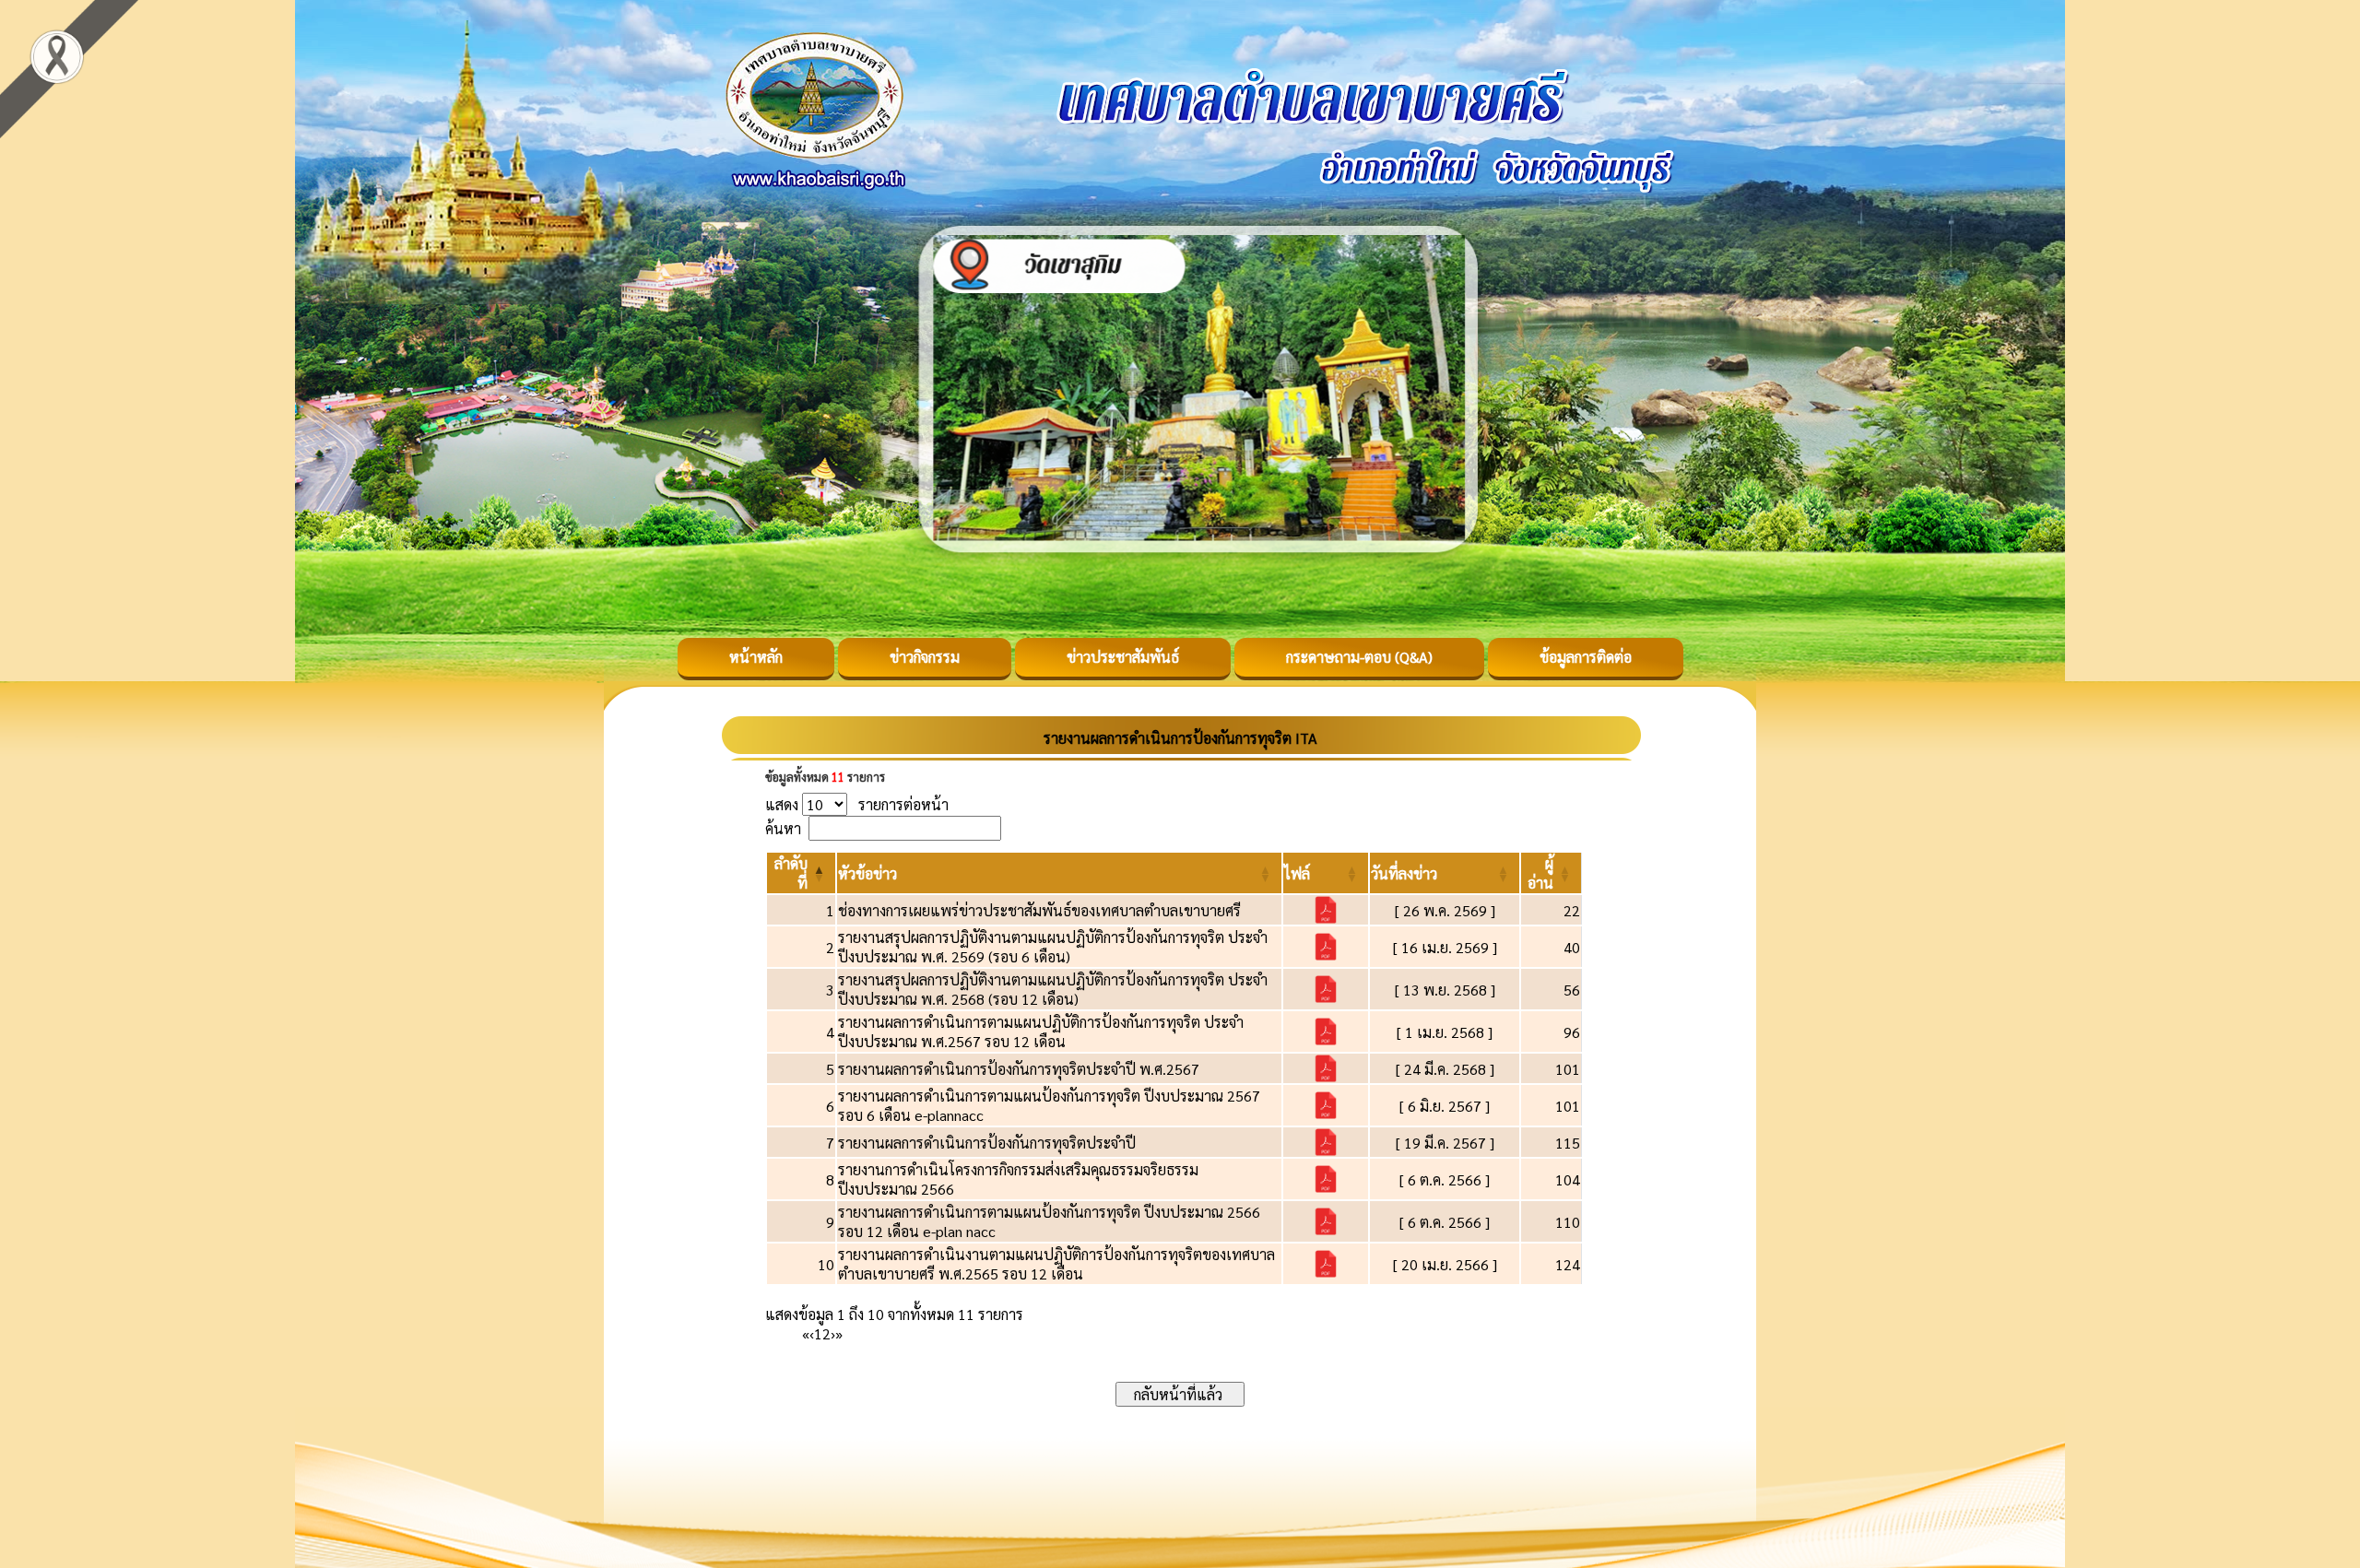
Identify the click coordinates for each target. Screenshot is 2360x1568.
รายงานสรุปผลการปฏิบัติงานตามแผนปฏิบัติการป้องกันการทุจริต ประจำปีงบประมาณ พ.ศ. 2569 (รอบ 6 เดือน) (1053, 947)
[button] (867, 873)
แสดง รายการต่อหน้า (857, 804)
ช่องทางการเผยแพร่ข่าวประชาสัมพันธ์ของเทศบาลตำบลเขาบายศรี (1039, 910)
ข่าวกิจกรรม (925, 657)
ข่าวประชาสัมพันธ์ (1123, 657)
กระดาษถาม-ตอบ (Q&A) (1359, 657)
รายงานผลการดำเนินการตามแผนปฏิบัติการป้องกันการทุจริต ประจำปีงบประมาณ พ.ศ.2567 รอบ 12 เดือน (1041, 1032)
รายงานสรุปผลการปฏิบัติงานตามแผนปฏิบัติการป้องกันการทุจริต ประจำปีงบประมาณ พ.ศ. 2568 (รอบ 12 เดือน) (1053, 989)
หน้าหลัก (756, 657)
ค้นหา (783, 828)
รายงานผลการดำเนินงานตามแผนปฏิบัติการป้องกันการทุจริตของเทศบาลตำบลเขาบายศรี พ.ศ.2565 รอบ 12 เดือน (1056, 1264)
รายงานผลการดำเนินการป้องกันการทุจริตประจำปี (987, 1143)
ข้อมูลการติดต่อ (1586, 657)
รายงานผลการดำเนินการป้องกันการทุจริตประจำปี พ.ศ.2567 (1019, 1069)
